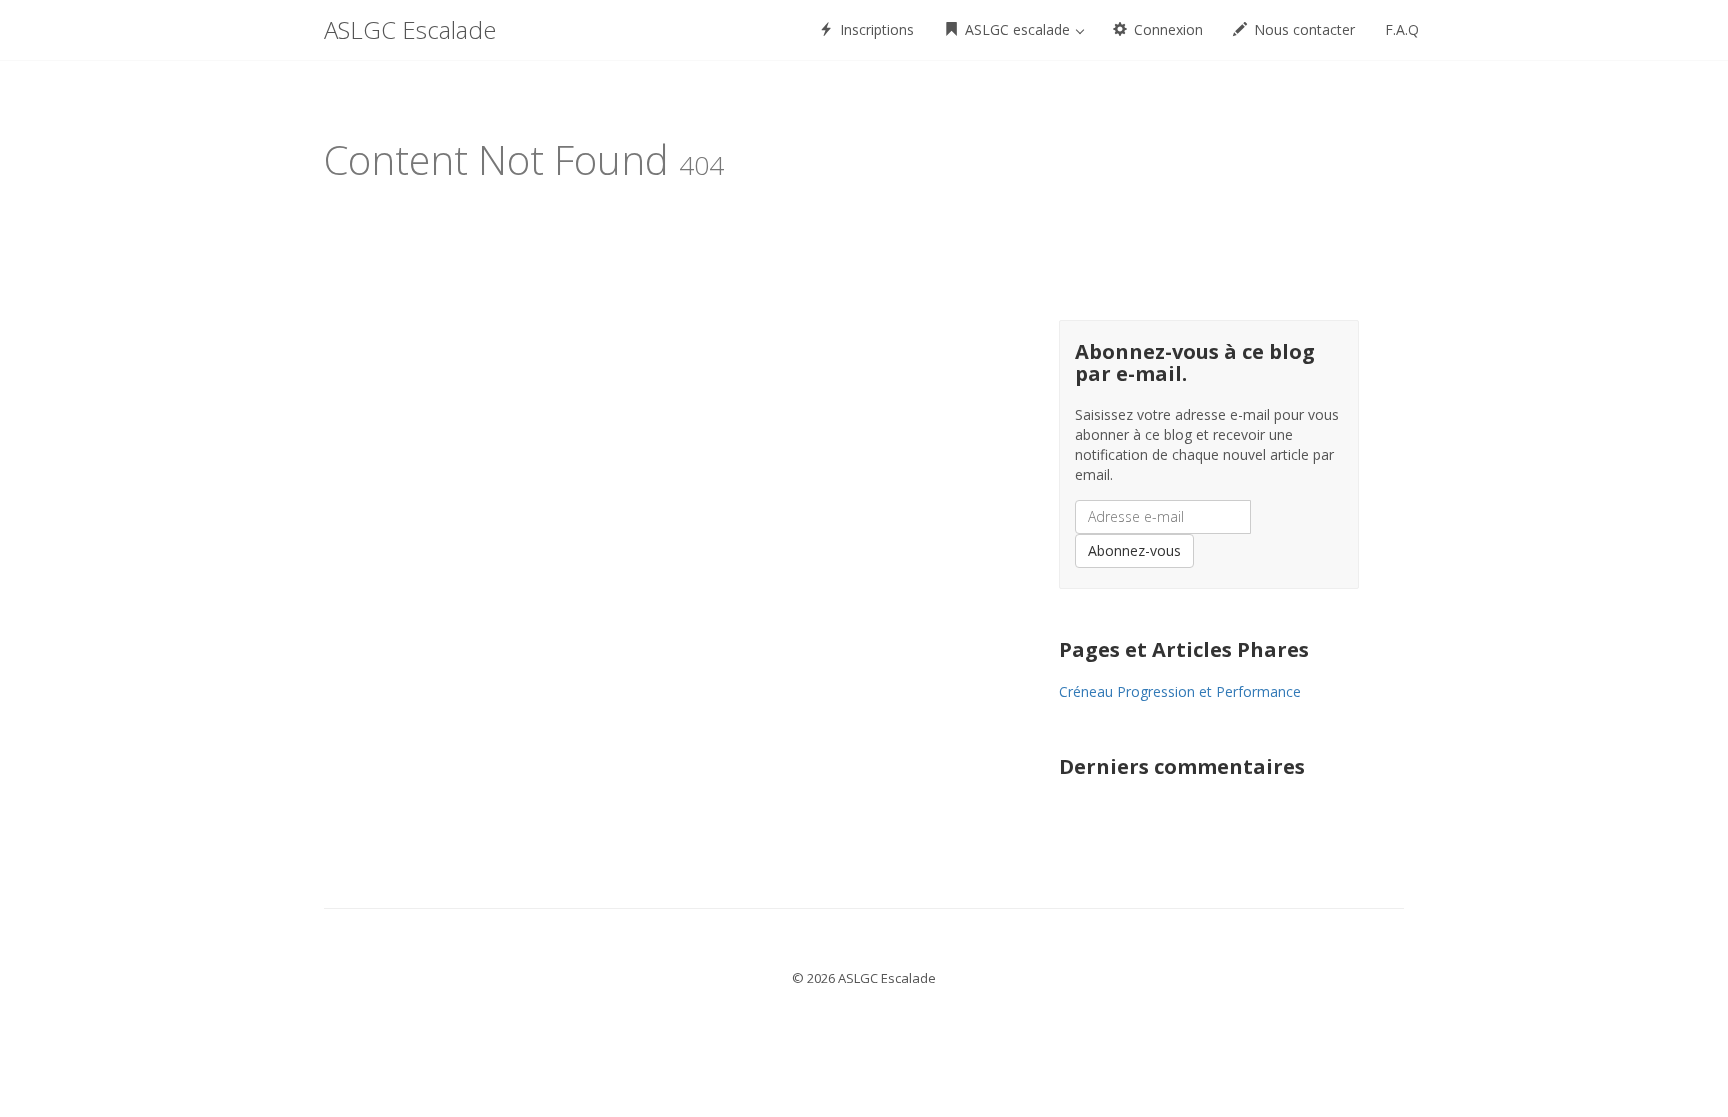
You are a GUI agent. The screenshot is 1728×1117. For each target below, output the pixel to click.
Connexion (1166, 29)
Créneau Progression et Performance (1180, 691)
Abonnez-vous (1134, 550)
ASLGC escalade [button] (1017, 29)
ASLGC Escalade (410, 29)
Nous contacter (1302, 29)
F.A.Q (1402, 29)
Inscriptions (875, 29)
